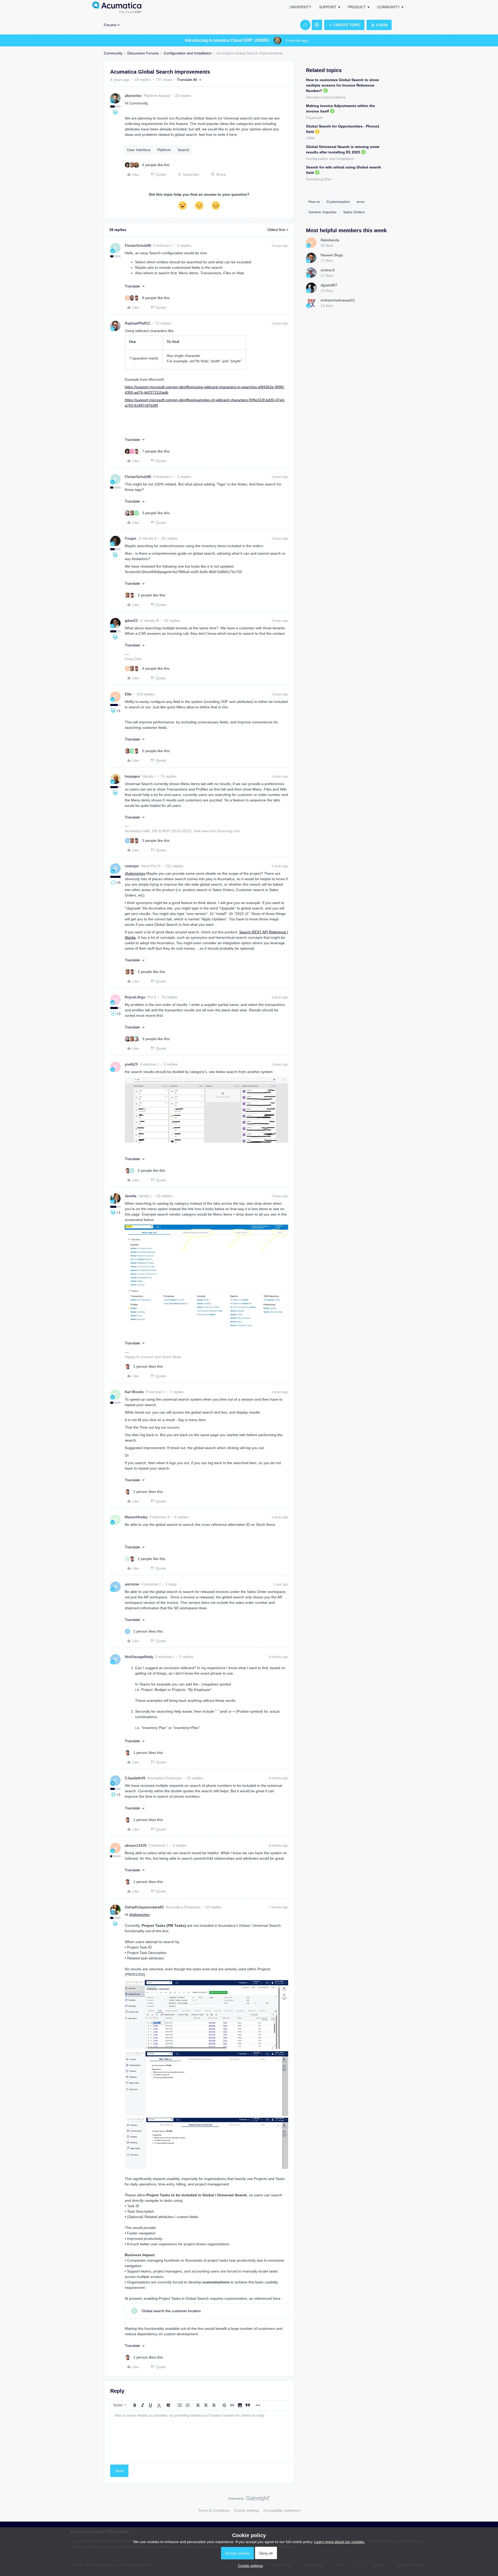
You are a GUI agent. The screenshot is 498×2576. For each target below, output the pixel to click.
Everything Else (319, 179)
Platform (164, 150)
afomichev (133, 96)
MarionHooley (136, 1517)
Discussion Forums (143, 53)
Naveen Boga (332, 255)
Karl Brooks (134, 1392)
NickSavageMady (139, 1657)
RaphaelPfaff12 (137, 323)
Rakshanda (330, 240)
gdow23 (131, 620)
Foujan (130, 538)
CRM (310, 138)
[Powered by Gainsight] (249, 2500)
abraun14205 (136, 1845)
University (300, 7)
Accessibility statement (282, 2510)
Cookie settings (247, 2510)
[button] (344, 25)
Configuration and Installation (188, 53)
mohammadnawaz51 (338, 300)
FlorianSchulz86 (138, 245)
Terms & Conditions (214, 2510)
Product (357, 7)
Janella (131, 1196)
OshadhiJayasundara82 (144, 1907)
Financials (314, 118)
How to (314, 202)
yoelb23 (131, 1064)
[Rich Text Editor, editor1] (199, 2436)
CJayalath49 (135, 1778)
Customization (338, 202)
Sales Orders (354, 212)
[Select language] (317, 25)
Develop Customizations (326, 97)
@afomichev (135, 873)
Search (184, 150)
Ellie (128, 694)
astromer (132, 1584)
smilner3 (328, 270)
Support (328, 7)
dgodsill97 (329, 285)
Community (388, 7)
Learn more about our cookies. (340, 2542)
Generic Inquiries (322, 212)
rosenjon (132, 866)
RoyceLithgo (135, 997)
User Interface (139, 150)
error (361, 202)
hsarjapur (133, 776)
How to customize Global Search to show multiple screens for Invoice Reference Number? (343, 85)
